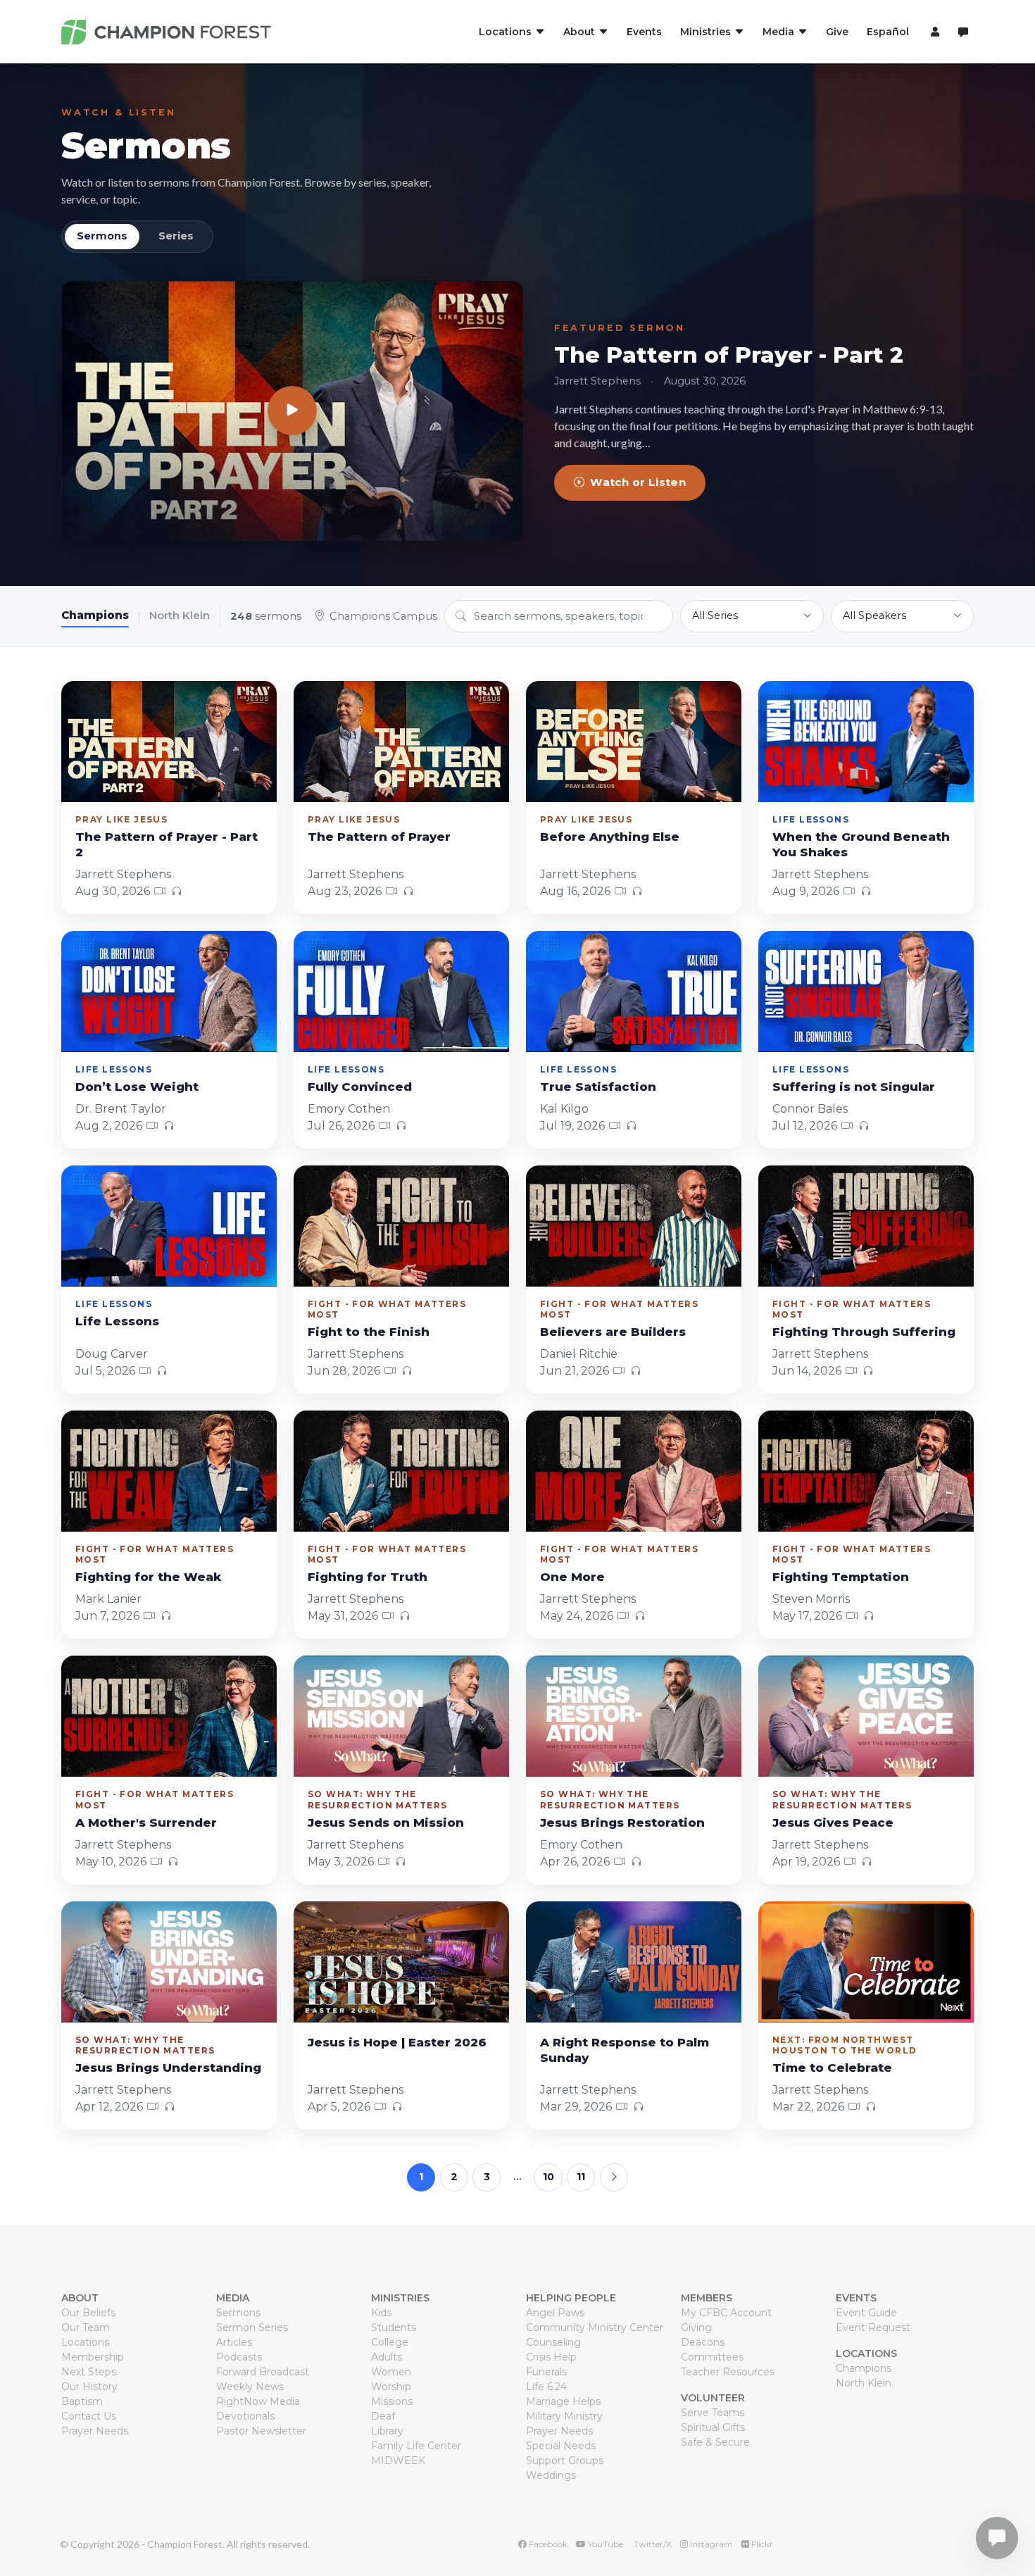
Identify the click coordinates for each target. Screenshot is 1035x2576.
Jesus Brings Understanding (168, 2068)
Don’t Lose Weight (137, 1087)
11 (581, 2177)
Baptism (82, 2401)
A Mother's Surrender (146, 1822)
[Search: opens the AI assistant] (963, 32)
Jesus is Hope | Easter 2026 (397, 2042)
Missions (392, 2401)
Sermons (146, 145)
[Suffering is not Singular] (866, 992)
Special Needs (561, 2446)
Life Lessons (117, 1321)
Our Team (86, 2327)
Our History (89, 2387)
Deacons (703, 2342)
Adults (387, 2357)
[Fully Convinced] (401, 992)
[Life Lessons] (169, 1226)
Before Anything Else (610, 837)
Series (176, 236)
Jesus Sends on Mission (386, 1822)
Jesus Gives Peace (833, 1822)
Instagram (710, 2544)
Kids (381, 2313)
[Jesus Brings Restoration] (634, 1716)
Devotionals (245, 2416)
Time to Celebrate (832, 2068)
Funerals (546, 2372)
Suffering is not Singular (854, 1087)
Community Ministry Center (595, 2327)
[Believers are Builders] (634, 1226)
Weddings (551, 2475)
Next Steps (89, 2372)
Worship (391, 2387)
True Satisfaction (598, 1087)
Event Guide (866, 2313)
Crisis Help (551, 2357)
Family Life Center (416, 2446)
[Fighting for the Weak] (169, 1471)
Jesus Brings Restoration (622, 1822)
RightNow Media (258, 2401)
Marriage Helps (563, 2401)
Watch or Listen (638, 482)
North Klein (180, 615)
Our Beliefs (88, 2313)
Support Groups (565, 2461)
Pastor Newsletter (261, 2431)
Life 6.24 (546, 2387)
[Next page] (614, 2177)
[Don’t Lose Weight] (169, 992)
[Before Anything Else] (634, 742)
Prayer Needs (95, 2431)
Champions (95, 615)
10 (548, 2177)
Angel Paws (555, 2313)
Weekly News (250, 2387)
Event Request (873, 2327)
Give (837, 32)
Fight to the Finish (369, 1332)
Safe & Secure (715, 2442)
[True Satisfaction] (634, 992)
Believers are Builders (613, 1332)
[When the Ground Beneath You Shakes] (866, 742)
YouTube (604, 2544)
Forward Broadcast (263, 2372)
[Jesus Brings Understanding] (169, 1962)
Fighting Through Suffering (864, 1332)
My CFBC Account (726, 2313)
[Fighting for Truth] (401, 1471)
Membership (93, 2357)
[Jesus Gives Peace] (866, 1716)
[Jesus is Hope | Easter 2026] (401, 1962)
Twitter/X (652, 2544)
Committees (712, 2357)
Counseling (553, 2342)
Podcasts (239, 2357)
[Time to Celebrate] (866, 1962)
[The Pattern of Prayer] (401, 742)
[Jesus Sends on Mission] (401, 1716)
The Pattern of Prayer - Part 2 (729, 355)
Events (644, 32)
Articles (234, 2342)
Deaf (383, 2416)
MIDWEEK (398, 2461)
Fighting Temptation (841, 1577)
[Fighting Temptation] (866, 1471)
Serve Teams (713, 2413)
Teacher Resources (728, 2372)
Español (888, 32)
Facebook (547, 2544)
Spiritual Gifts (713, 2427)
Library (387, 2431)
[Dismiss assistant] (1015, 2516)
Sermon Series (252, 2327)
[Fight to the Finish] (401, 1226)
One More (572, 1577)
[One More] (634, 1471)
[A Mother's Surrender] (169, 1716)
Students (394, 2327)
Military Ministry (564, 2416)
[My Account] (933, 32)
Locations (85, 2342)
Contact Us (89, 2416)
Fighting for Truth (368, 1577)
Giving (696, 2327)
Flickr (761, 2544)
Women (391, 2372)
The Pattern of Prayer (379, 837)
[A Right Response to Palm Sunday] (634, 1962)
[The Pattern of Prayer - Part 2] (292, 411)
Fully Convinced (360, 1087)
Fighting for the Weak (148, 1577)
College (390, 2342)
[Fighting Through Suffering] (866, 1226)
